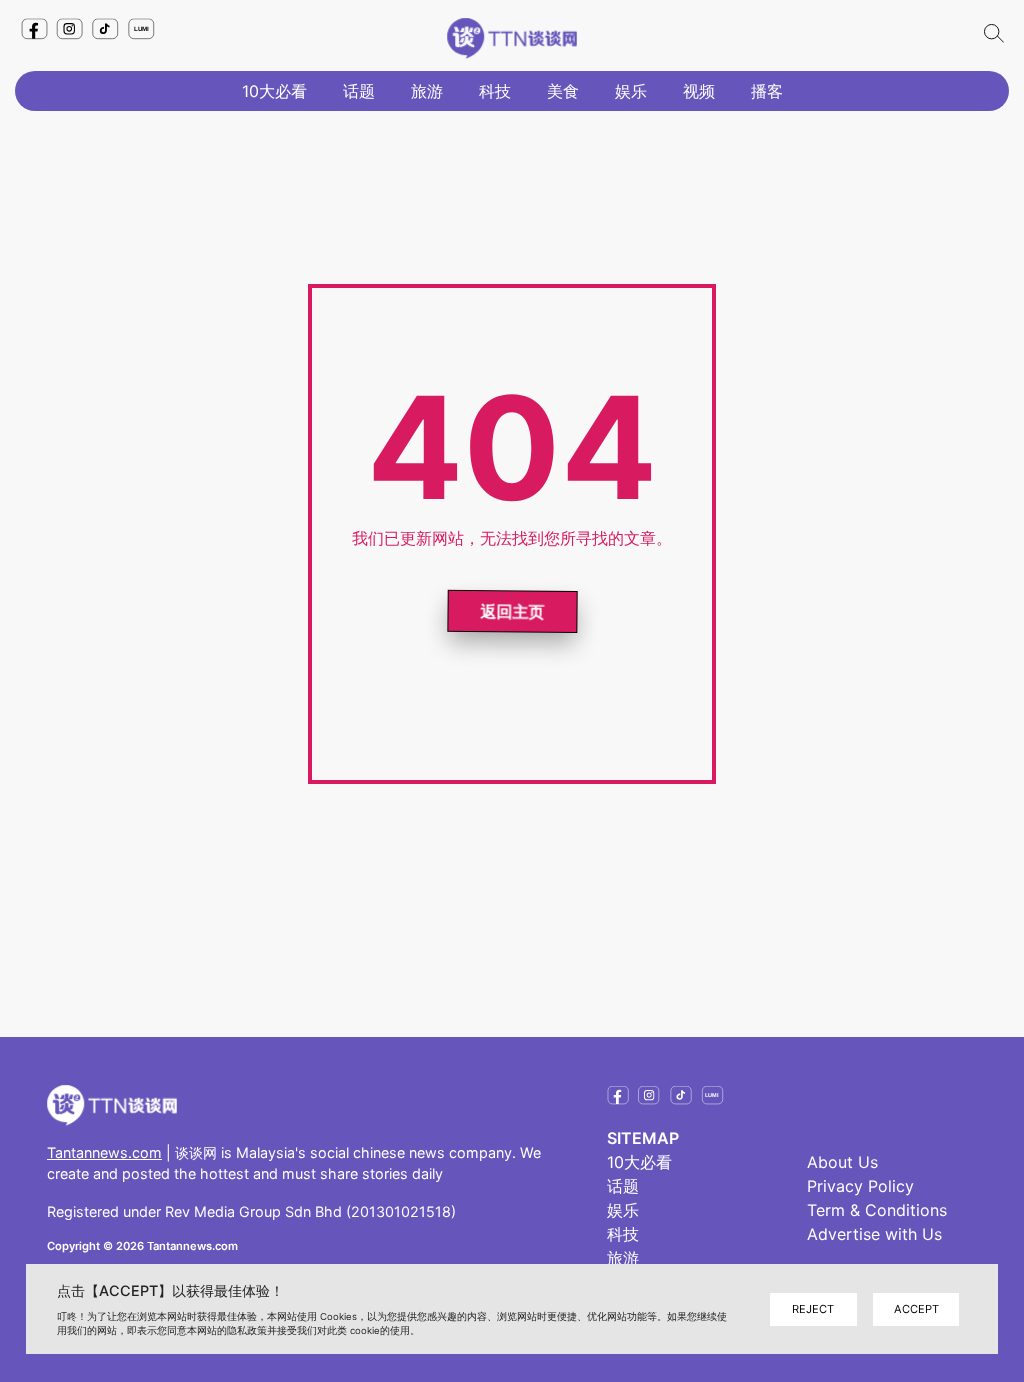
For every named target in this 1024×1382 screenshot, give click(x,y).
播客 (767, 91)
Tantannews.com (104, 1152)
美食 (563, 91)
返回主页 (510, 612)
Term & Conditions (877, 1210)
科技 (495, 91)
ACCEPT (916, 1309)
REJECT (813, 1309)
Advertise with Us (874, 1234)
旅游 (427, 91)
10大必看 (274, 91)
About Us (842, 1162)
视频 (699, 91)
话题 (359, 91)
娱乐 (631, 91)
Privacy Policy (860, 1186)
